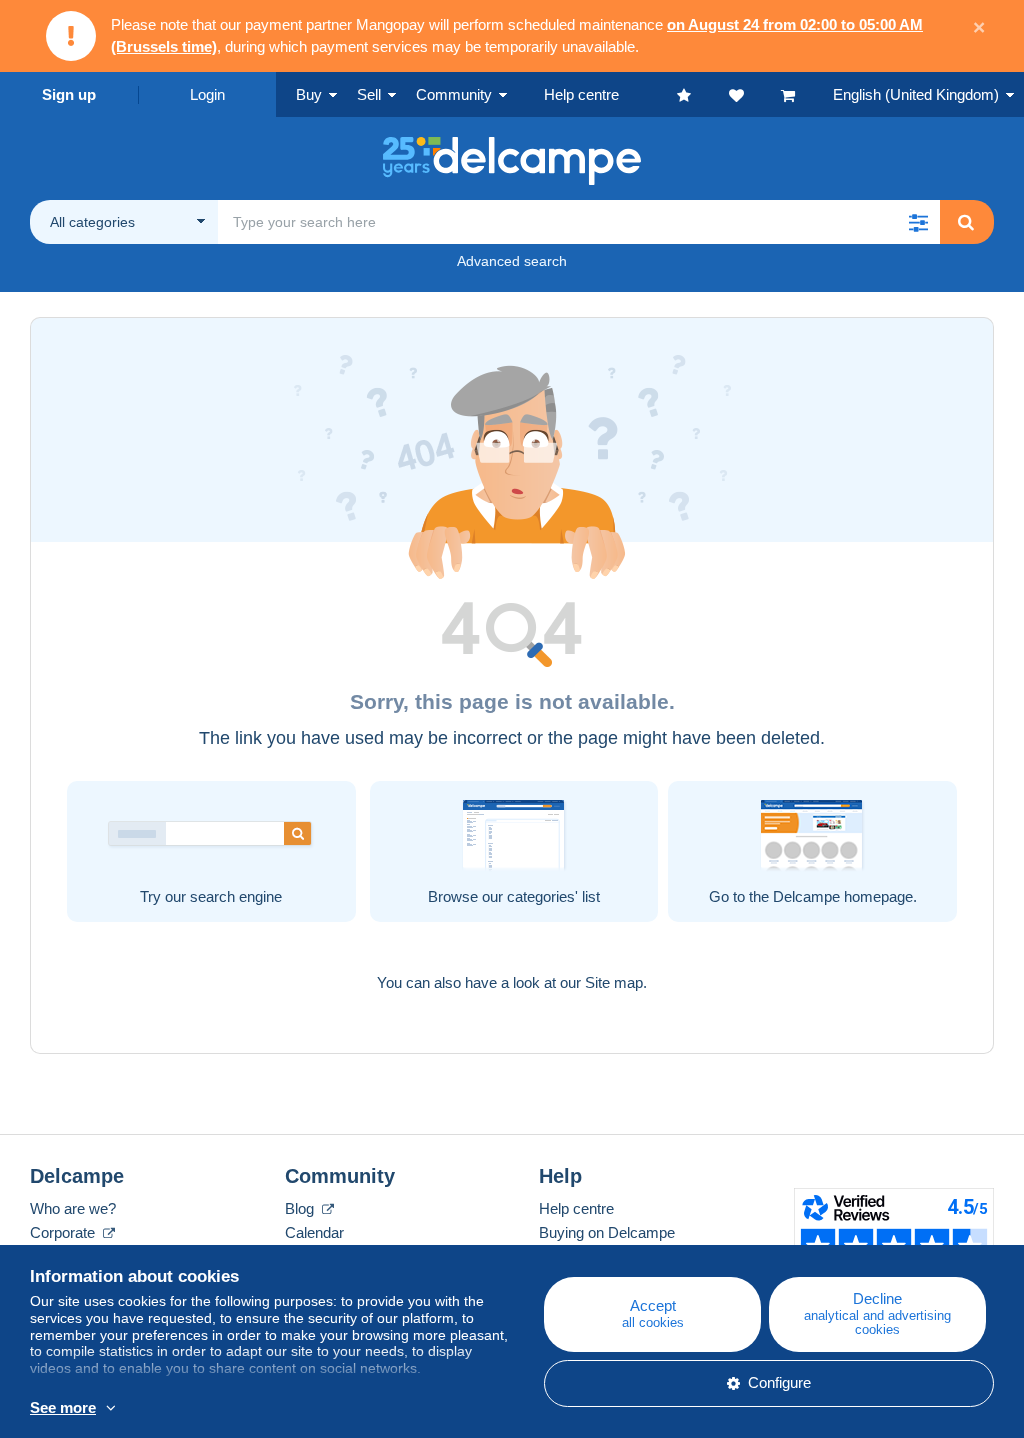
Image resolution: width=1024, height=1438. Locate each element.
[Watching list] (755, 94)
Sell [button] (369, 94)
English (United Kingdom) (916, 94)
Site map (614, 982)
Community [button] (454, 94)
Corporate (64, 1232)
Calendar (314, 1232)
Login (207, 94)
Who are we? (73, 1208)
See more (63, 1407)
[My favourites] (703, 94)
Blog (301, 1208)
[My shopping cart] (807, 94)
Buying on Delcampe (607, 1232)
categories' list (553, 896)
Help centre (576, 1208)
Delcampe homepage (843, 896)
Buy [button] (309, 94)
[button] (918, 222)
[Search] (966, 222)
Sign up (69, 94)
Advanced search (512, 261)
